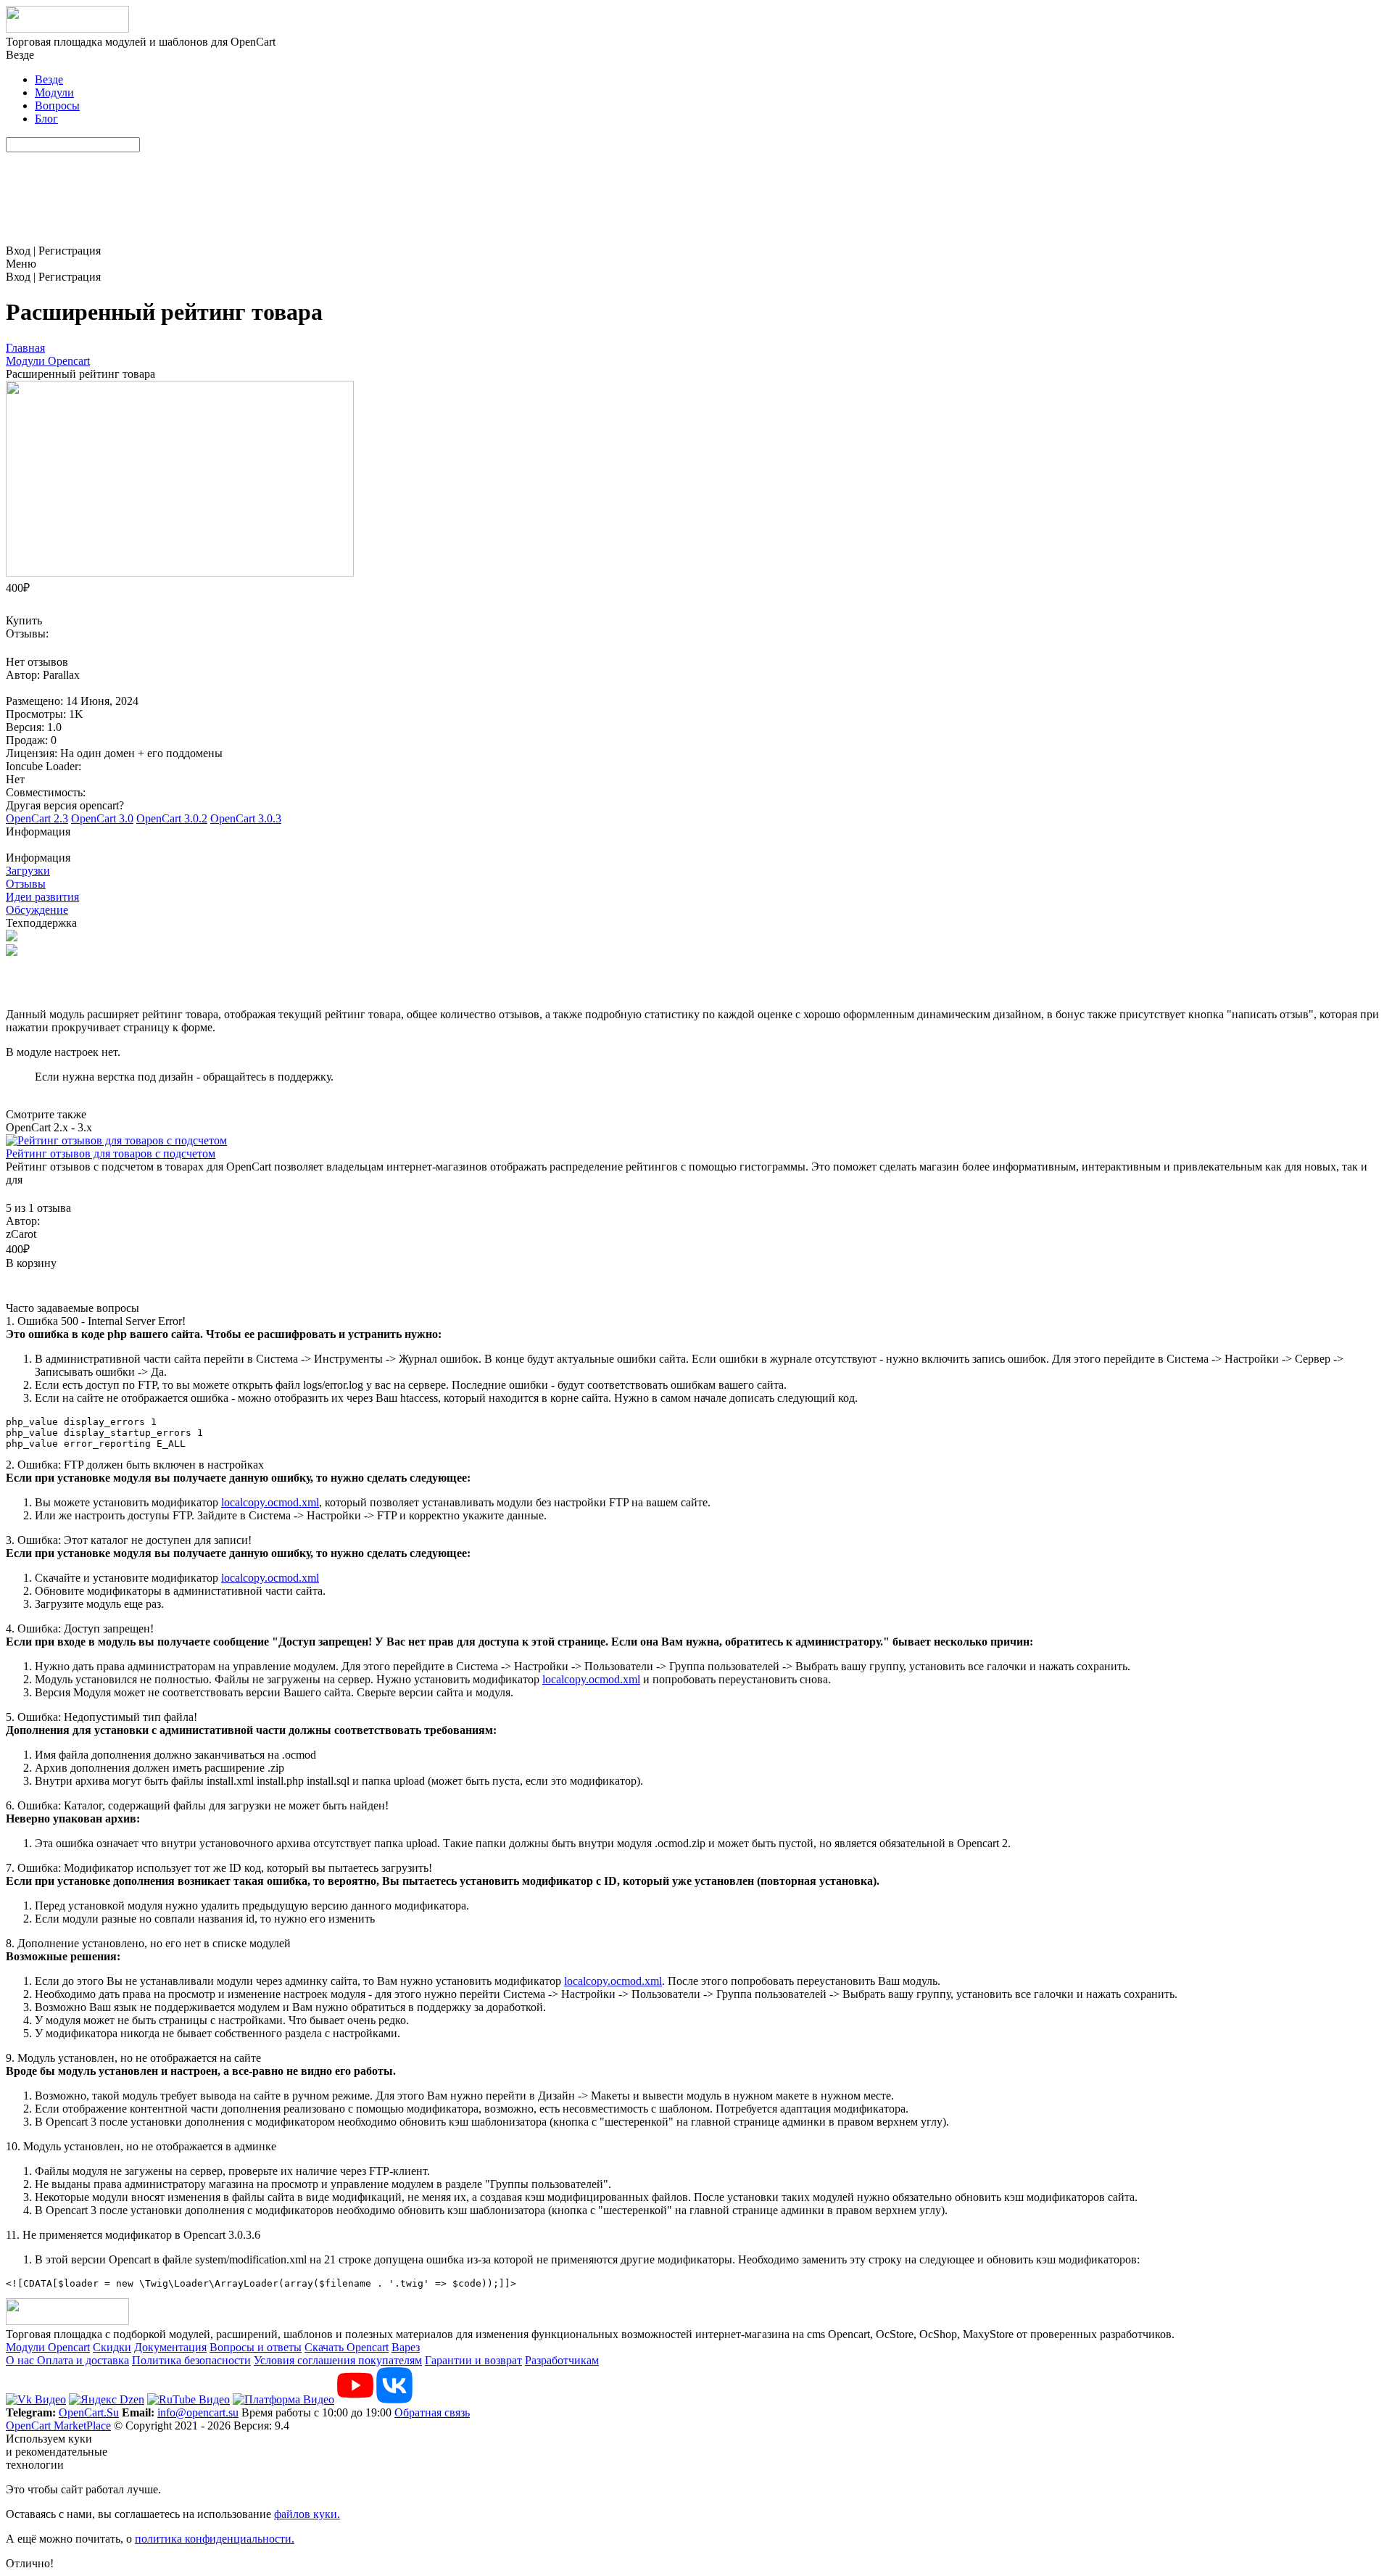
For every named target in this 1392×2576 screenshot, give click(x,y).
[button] (696, 838)
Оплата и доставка (83, 2360)
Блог (46, 119)
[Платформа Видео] (283, 2399)
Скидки (112, 2347)
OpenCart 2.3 (37, 818)
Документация (170, 2347)
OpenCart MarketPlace (58, 2426)
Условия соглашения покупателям (338, 2360)
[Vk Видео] (36, 2399)
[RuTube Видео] (188, 2399)
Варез (406, 2347)
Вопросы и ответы (256, 2347)
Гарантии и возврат (473, 2360)
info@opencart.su (198, 2412)
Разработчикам (562, 2360)
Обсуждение (37, 910)
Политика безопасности (191, 2360)
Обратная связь (432, 2412)
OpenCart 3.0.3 (246, 818)
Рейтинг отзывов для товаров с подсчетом (111, 1153)
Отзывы (26, 884)
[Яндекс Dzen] (107, 2399)
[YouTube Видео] (355, 2399)
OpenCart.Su (89, 2412)
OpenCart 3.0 (102, 818)
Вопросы (57, 106)
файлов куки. (307, 2514)
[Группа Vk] (394, 2399)
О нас (21, 2360)
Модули (54, 92)
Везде (49, 79)
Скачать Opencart (347, 2347)
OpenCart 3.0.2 (172, 818)
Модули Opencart (48, 2347)
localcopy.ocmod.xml (270, 1502)
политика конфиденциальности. (215, 2539)
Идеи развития (42, 897)
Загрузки (28, 871)
